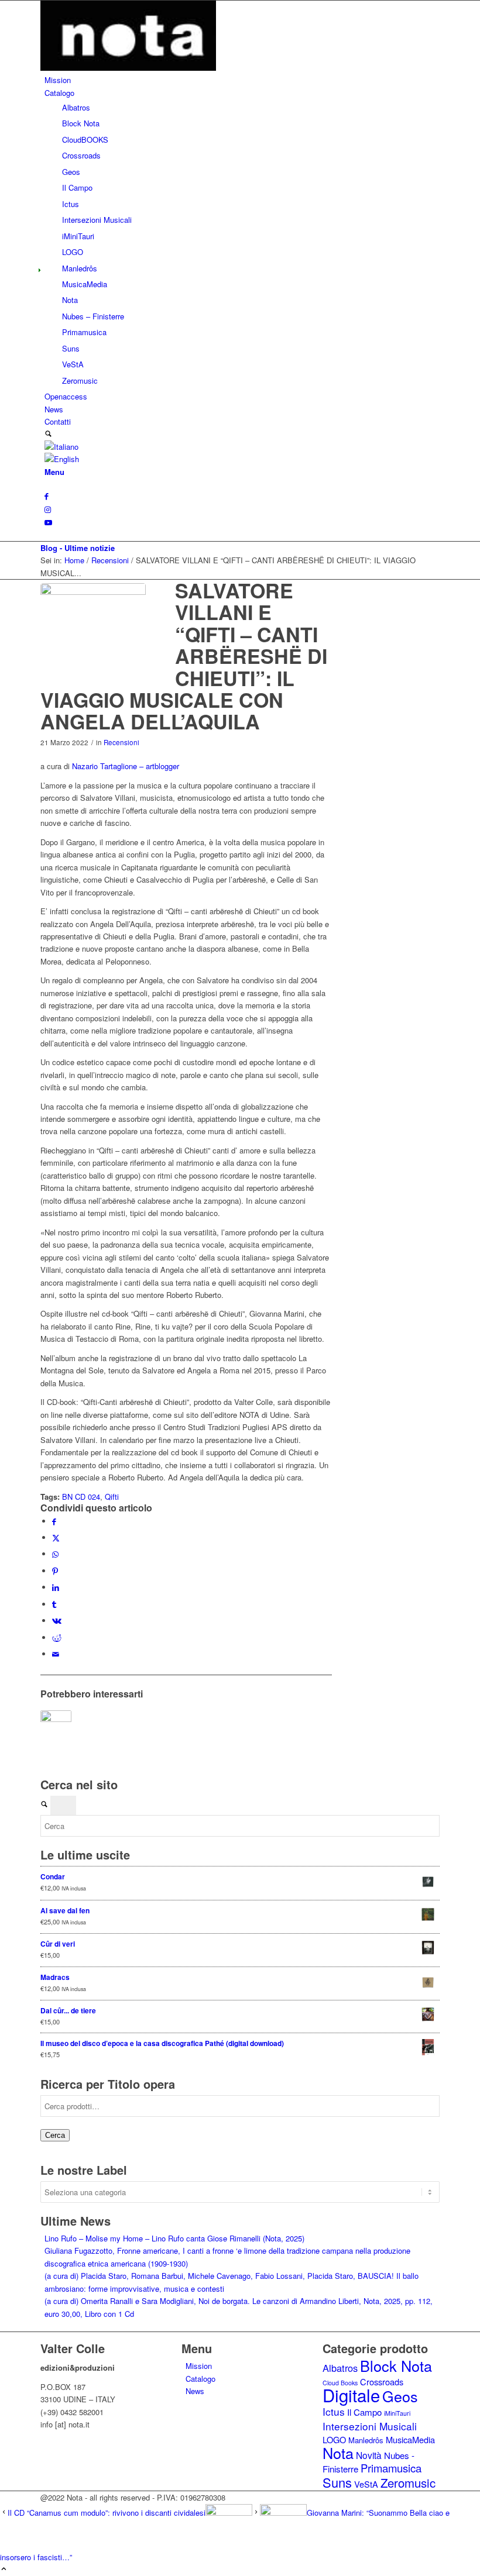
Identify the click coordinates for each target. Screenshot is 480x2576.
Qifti (112, 1497)
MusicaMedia (410, 2439)
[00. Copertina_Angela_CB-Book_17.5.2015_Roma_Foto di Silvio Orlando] (93, 636)
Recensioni (121, 742)
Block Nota (396, 2365)
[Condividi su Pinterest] (55, 1571)
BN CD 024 (81, 1497)
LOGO (334, 2439)
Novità (369, 2455)
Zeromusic (408, 2483)
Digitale (351, 2395)
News (195, 2391)
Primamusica (391, 2468)
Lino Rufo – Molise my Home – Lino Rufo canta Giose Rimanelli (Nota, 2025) (174, 2238)
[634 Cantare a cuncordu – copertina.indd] (128, 68)
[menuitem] (242, 80)
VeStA (366, 2484)
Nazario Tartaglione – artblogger (126, 766)
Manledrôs (366, 2440)
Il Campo (364, 2412)
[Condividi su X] (56, 1537)
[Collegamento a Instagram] (48, 509)
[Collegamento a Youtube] (48, 522)
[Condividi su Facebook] (54, 1521)
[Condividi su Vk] (57, 1621)
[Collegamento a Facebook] (47, 496)
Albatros (340, 2368)
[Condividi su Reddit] (57, 1637)
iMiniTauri (397, 2413)
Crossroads (382, 2382)
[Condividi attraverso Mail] (56, 1654)
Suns (337, 2482)
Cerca (55, 2135)
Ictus (334, 2411)
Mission (199, 2366)
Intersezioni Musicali (370, 2426)
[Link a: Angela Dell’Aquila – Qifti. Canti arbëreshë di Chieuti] (56, 1726)
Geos (400, 2396)
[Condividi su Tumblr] (54, 1604)
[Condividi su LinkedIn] (56, 1587)
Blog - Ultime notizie (78, 548)
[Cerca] (48, 434)
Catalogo (200, 2379)
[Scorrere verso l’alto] (4, 2569)
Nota (338, 2453)
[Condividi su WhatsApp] (55, 1554)
